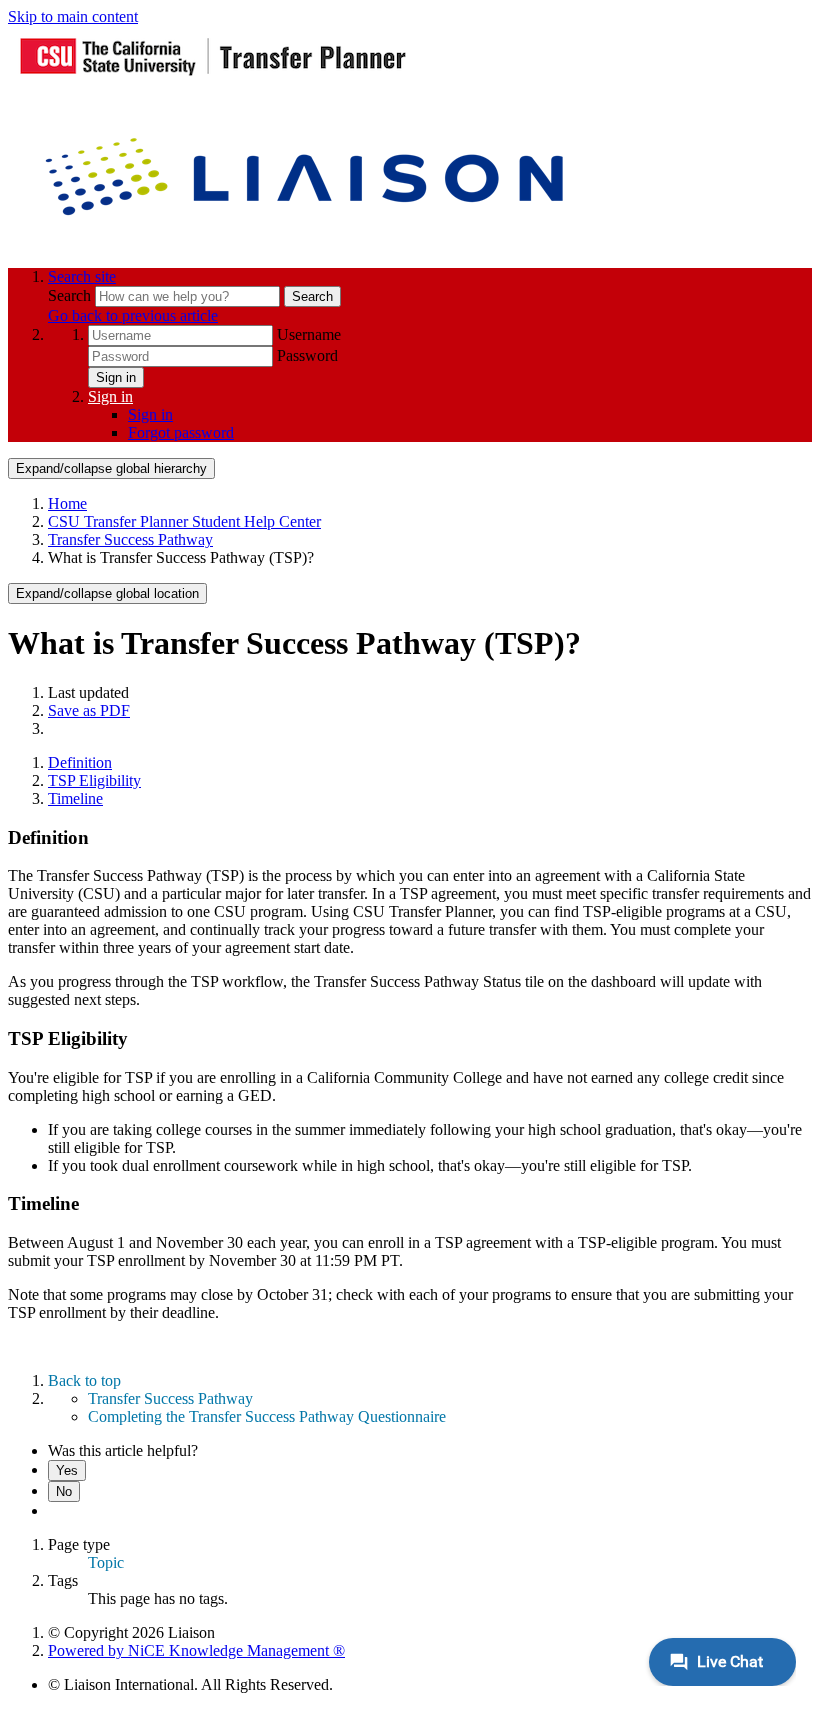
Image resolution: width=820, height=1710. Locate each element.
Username (309, 334)
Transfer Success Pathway (130, 539)
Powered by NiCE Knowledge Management (196, 1650)
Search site (82, 276)
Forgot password (181, 432)
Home (67, 503)
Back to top (84, 1380)
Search (71, 295)
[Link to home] (308, 242)
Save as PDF (89, 710)
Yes (67, 1470)
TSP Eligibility (94, 780)
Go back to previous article (133, 315)
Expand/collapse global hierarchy (111, 468)
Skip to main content (73, 16)
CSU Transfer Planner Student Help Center (184, 521)
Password (307, 355)
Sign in (116, 377)
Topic (106, 1562)
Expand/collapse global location (107, 593)
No (64, 1491)
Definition (80, 762)
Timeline (75, 798)
